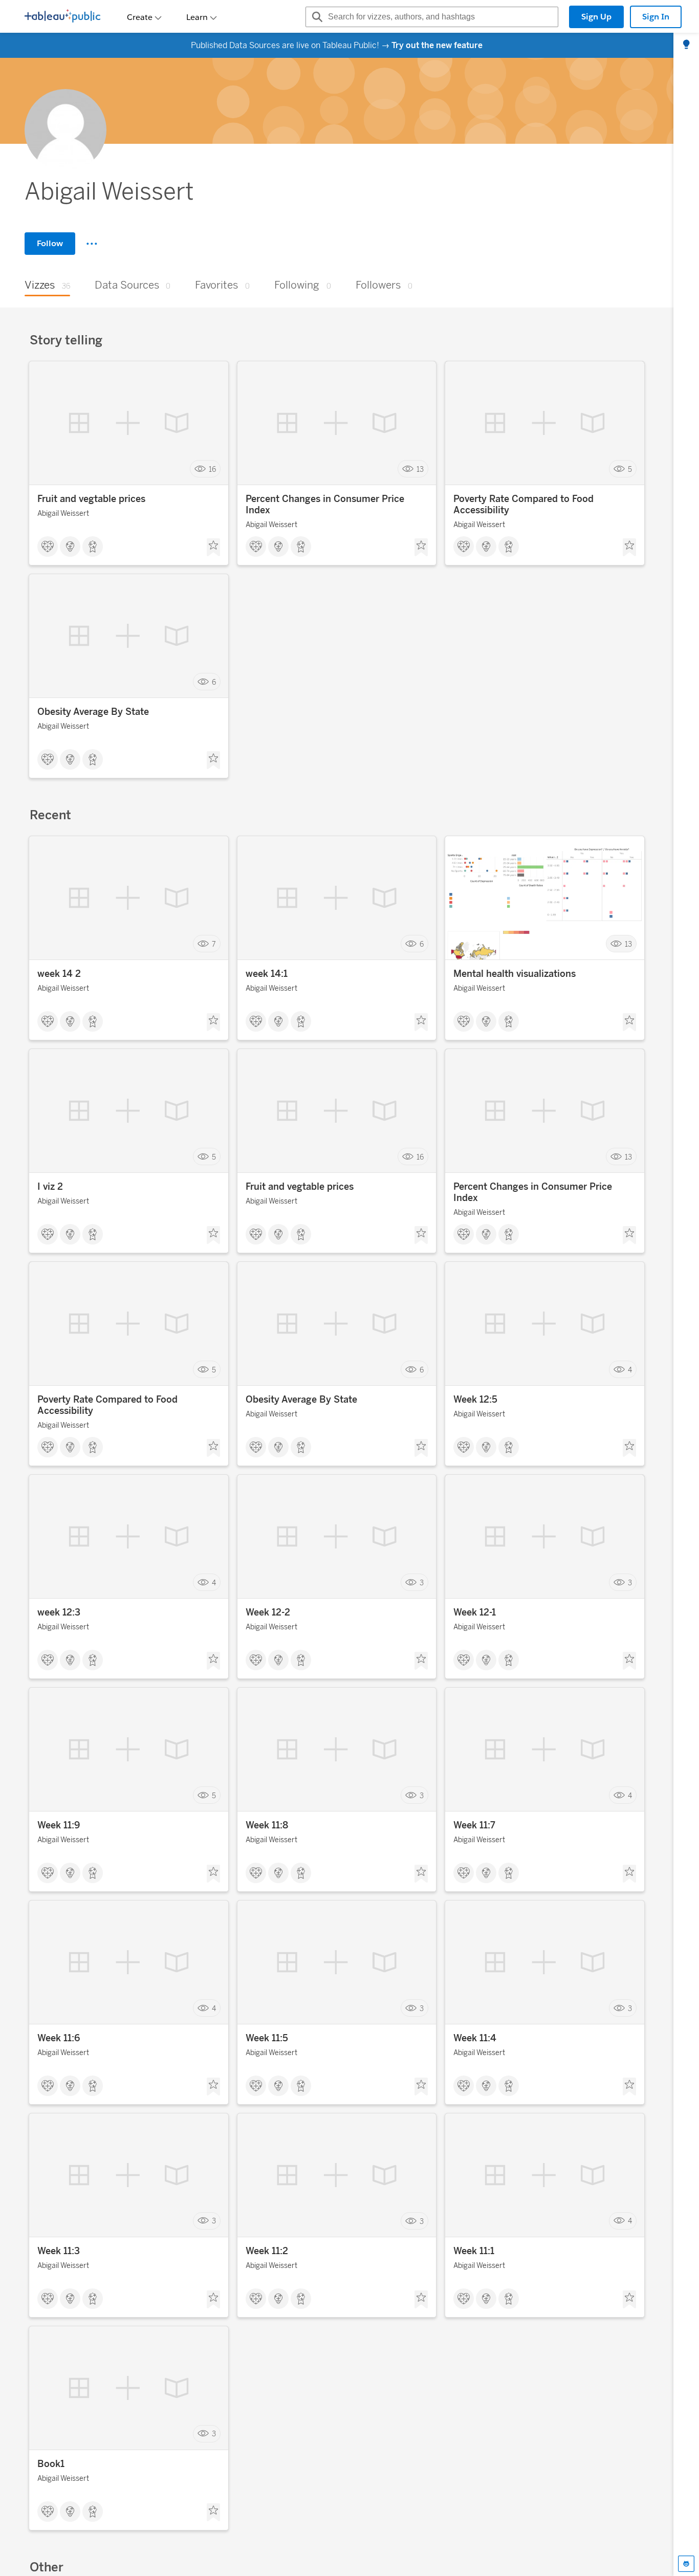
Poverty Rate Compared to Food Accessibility (523, 505)
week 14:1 (267, 974)
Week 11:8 (267, 1825)
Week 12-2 (268, 1612)
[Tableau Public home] (62, 17)
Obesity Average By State (93, 712)
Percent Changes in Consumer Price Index (325, 505)
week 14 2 (59, 974)
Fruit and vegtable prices (91, 499)
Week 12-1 (475, 1612)
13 (420, 469)
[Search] (316, 17)
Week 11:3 (59, 2251)
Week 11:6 (59, 2038)
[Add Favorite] (213, 548)
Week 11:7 (474, 1825)
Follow (50, 243)
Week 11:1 (474, 2251)
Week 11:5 (267, 2038)
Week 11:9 (59, 1825)
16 (212, 469)
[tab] (686, 45)
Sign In (656, 17)
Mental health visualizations (515, 974)
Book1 (51, 2464)
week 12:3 (59, 1612)
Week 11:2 (267, 2251)
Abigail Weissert (63, 514)
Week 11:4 (475, 2038)
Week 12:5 (475, 1400)
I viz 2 (50, 1187)
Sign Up (596, 17)
